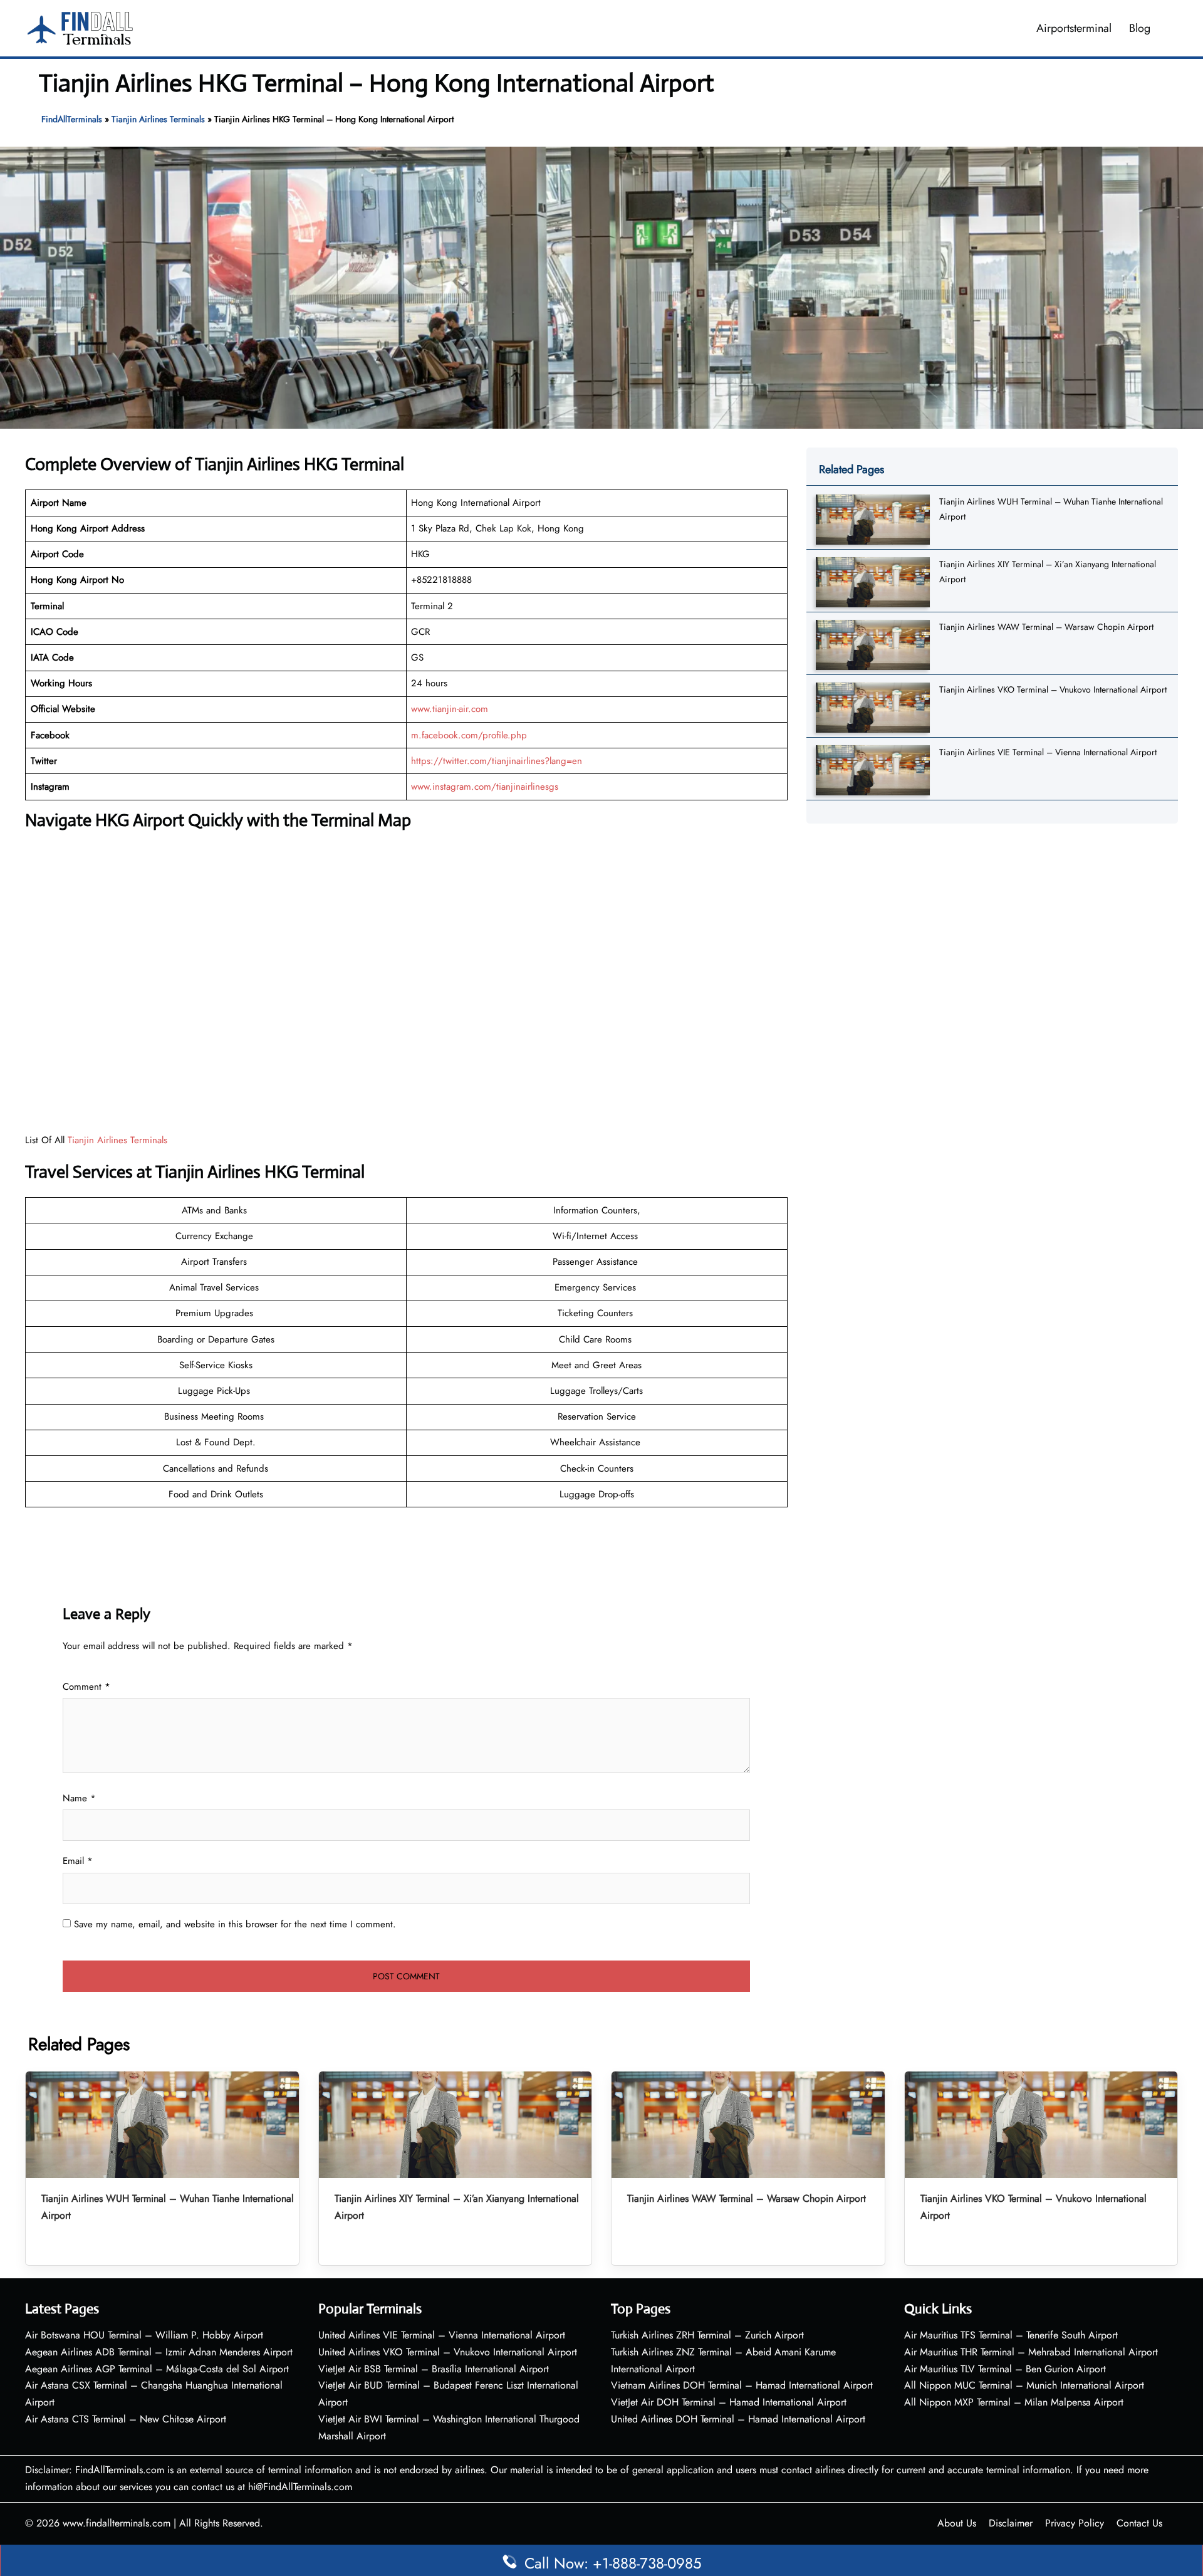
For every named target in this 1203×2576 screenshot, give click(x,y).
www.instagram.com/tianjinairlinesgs (485, 787)
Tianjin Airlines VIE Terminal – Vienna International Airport (1048, 752)
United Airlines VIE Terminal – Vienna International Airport (442, 2335)
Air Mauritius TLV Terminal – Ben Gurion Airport (1005, 2369)
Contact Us (1139, 2523)
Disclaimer (1011, 2523)
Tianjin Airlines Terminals (158, 119)
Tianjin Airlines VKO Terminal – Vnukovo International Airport (1053, 689)
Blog (1140, 28)
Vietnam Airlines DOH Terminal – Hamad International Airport (742, 2385)
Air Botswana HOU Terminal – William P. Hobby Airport (144, 2335)
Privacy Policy (1075, 2523)
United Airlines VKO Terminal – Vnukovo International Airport (448, 2352)
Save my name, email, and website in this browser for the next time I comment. (235, 1924)
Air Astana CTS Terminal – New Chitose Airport (126, 2419)
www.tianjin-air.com (450, 709)
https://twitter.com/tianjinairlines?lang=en (497, 761)
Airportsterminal (1074, 28)
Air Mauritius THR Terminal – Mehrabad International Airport (1031, 2352)
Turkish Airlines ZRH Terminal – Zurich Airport (707, 2335)
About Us (957, 2523)
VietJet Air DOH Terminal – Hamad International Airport (729, 2402)
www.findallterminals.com (117, 2523)
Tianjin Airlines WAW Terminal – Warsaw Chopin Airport (1046, 627)
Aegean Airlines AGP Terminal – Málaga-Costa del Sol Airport (157, 2369)
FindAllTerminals (72, 119)
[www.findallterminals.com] (80, 27)
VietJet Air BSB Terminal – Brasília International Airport (434, 2369)
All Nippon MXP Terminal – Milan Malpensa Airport (1014, 2402)
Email (78, 1861)
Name (79, 1798)
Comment (86, 1687)
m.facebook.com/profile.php (469, 735)
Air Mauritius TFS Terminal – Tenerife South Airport (1011, 2335)
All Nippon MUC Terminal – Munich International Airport (1024, 2385)
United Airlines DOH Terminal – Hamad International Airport (738, 2419)
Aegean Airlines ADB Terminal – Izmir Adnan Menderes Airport (159, 2352)
